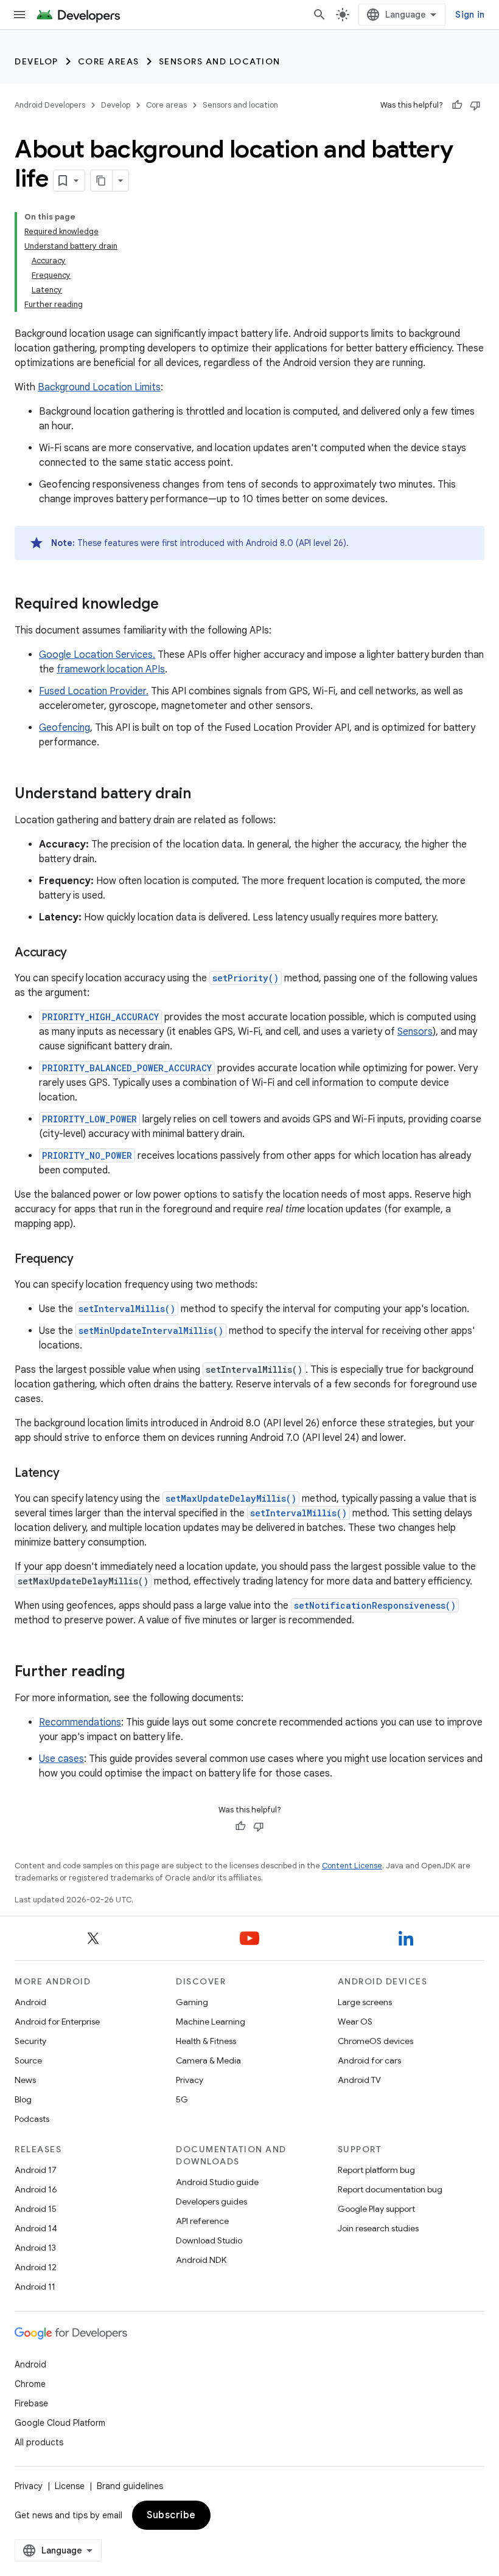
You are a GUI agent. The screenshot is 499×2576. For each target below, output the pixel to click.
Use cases (61, 1759)
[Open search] (319, 15)
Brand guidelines (130, 2486)
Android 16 (36, 2189)
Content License (352, 1866)
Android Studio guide (217, 2182)
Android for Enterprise (57, 2022)
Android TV (359, 2080)
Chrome (30, 2384)
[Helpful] (457, 105)
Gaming (192, 2002)
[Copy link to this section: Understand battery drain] (203, 795)
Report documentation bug (390, 2189)
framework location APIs (111, 669)
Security (30, 2041)
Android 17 (36, 2170)
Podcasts (32, 2119)
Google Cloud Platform (60, 2423)
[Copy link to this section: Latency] (71, 1474)
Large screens (365, 2002)
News (25, 2080)
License (70, 2486)
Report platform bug (376, 2170)
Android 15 (36, 2209)
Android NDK (201, 2260)
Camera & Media (208, 2060)
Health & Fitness (206, 2041)
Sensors (415, 1032)
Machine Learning (211, 2022)
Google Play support (376, 2209)
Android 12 (36, 2267)
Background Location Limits (99, 387)
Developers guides (211, 2201)
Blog (23, 2099)
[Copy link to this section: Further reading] (137, 1673)
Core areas (109, 61)
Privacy (190, 2080)
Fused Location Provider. (94, 691)
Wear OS (355, 2022)
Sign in (470, 15)
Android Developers (50, 105)
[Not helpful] (475, 105)
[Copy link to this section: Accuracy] (79, 953)
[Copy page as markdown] (102, 181)
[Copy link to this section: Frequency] (86, 1260)
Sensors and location (220, 61)
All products (39, 2442)
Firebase (31, 2403)
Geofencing (65, 728)
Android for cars (369, 2060)
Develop (37, 61)
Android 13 (35, 2248)
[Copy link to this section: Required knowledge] (171, 605)
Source (28, 2060)
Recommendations (80, 1722)
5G (182, 2099)
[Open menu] (19, 15)
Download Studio (209, 2240)
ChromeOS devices (375, 2041)
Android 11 (35, 2287)
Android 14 (36, 2228)
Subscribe (171, 2515)
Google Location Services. (97, 655)
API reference (202, 2221)
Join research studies (378, 2228)
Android (30, 2002)
